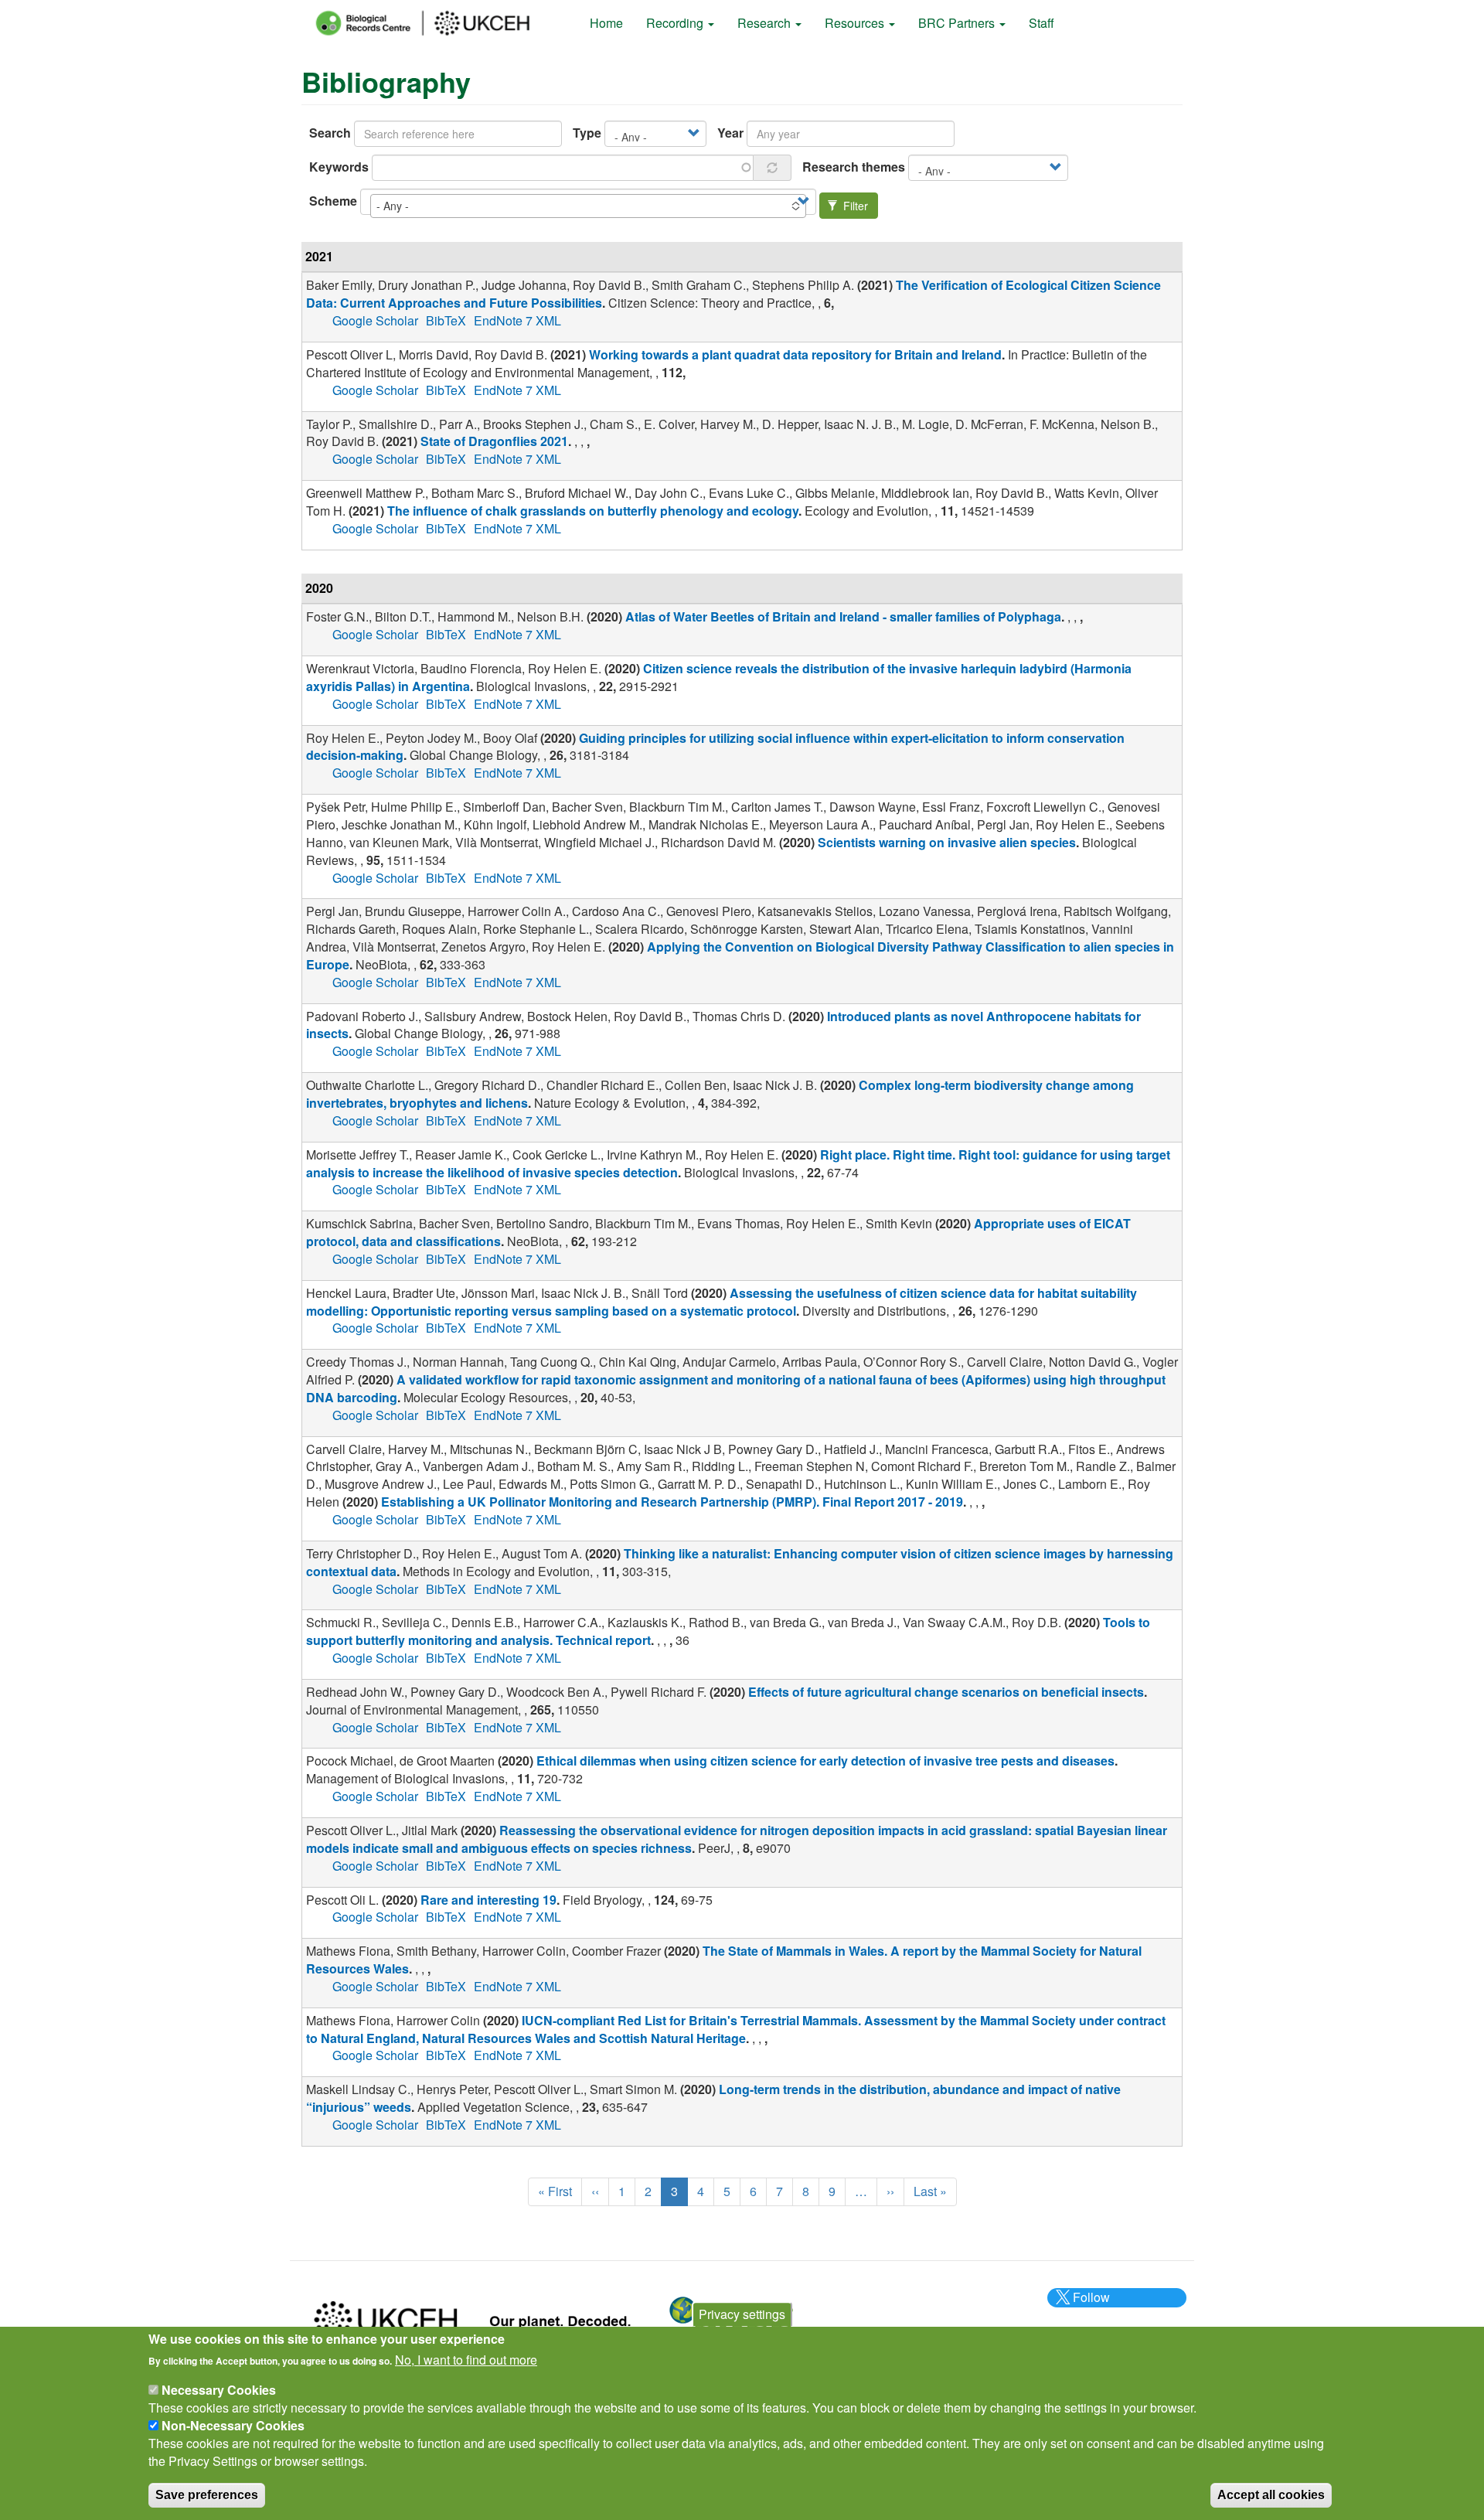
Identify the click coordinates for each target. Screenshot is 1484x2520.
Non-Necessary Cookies (233, 2425)
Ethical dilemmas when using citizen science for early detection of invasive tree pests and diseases (825, 1761)
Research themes (854, 167)
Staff (1042, 23)
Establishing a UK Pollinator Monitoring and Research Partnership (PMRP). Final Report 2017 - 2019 (672, 1502)
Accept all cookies (1271, 2494)
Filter (854, 206)
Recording (676, 23)
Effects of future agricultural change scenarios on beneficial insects (946, 1692)
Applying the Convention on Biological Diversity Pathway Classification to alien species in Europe (740, 955)
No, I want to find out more (466, 2360)
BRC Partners (958, 23)
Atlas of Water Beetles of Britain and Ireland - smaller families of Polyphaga (843, 616)
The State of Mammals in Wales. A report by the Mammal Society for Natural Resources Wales (724, 1960)
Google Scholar (375, 320)
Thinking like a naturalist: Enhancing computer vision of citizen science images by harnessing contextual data (740, 1562)
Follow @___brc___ (1089, 2306)
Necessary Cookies (219, 2390)
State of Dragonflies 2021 (494, 441)
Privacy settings (742, 2314)
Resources (856, 23)
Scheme (333, 201)
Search (330, 133)
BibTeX (446, 320)
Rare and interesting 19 (488, 1900)
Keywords (339, 167)
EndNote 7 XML (517, 320)
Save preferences (207, 2494)
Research (766, 23)
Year (730, 133)
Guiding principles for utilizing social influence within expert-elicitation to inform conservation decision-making (715, 747)
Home (606, 23)
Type (587, 133)
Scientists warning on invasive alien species (947, 842)
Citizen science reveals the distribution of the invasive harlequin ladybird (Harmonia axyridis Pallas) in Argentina (719, 677)
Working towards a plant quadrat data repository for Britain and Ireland (795, 354)
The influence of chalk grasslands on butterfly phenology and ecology (593, 511)
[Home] (437, 23)
